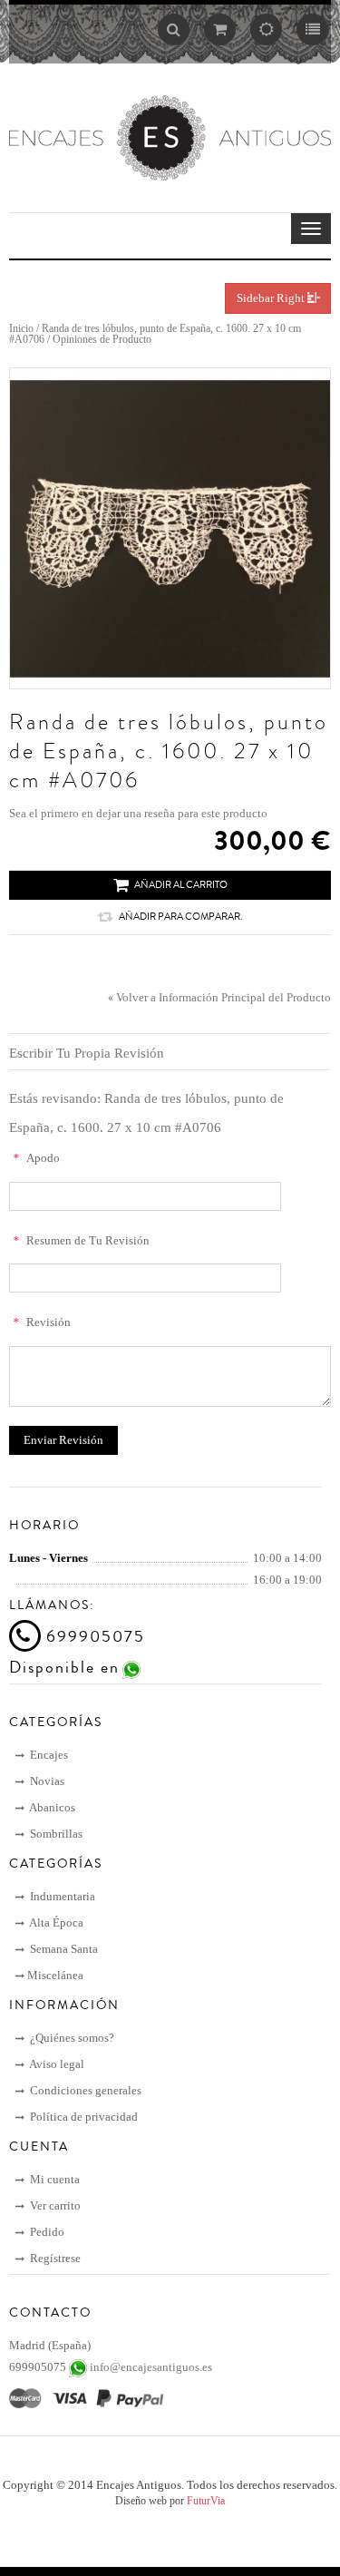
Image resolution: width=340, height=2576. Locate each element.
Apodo (36, 1158)
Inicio (21, 328)
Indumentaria (61, 1896)
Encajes (48, 1755)
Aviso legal (56, 2064)
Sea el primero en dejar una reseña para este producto (138, 813)
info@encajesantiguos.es (151, 2367)
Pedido (46, 2232)
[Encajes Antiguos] (170, 137)
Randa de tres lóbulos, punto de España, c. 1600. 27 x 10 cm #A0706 (155, 334)
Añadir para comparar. (180, 917)
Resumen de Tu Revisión (81, 1240)
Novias (46, 1781)
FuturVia (206, 2501)
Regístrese (54, 2258)
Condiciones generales (84, 2090)
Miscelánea (55, 1975)
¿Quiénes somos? (71, 2038)
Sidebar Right (272, 298)
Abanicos (51, 1807)
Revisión (42, 1322)
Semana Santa (63, 1949)
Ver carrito (54, 2205)
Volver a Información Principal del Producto (219, 997)
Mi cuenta (53, 2179)
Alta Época (55, 1922)
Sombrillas (55, 1834)
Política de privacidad (83, 2117)
